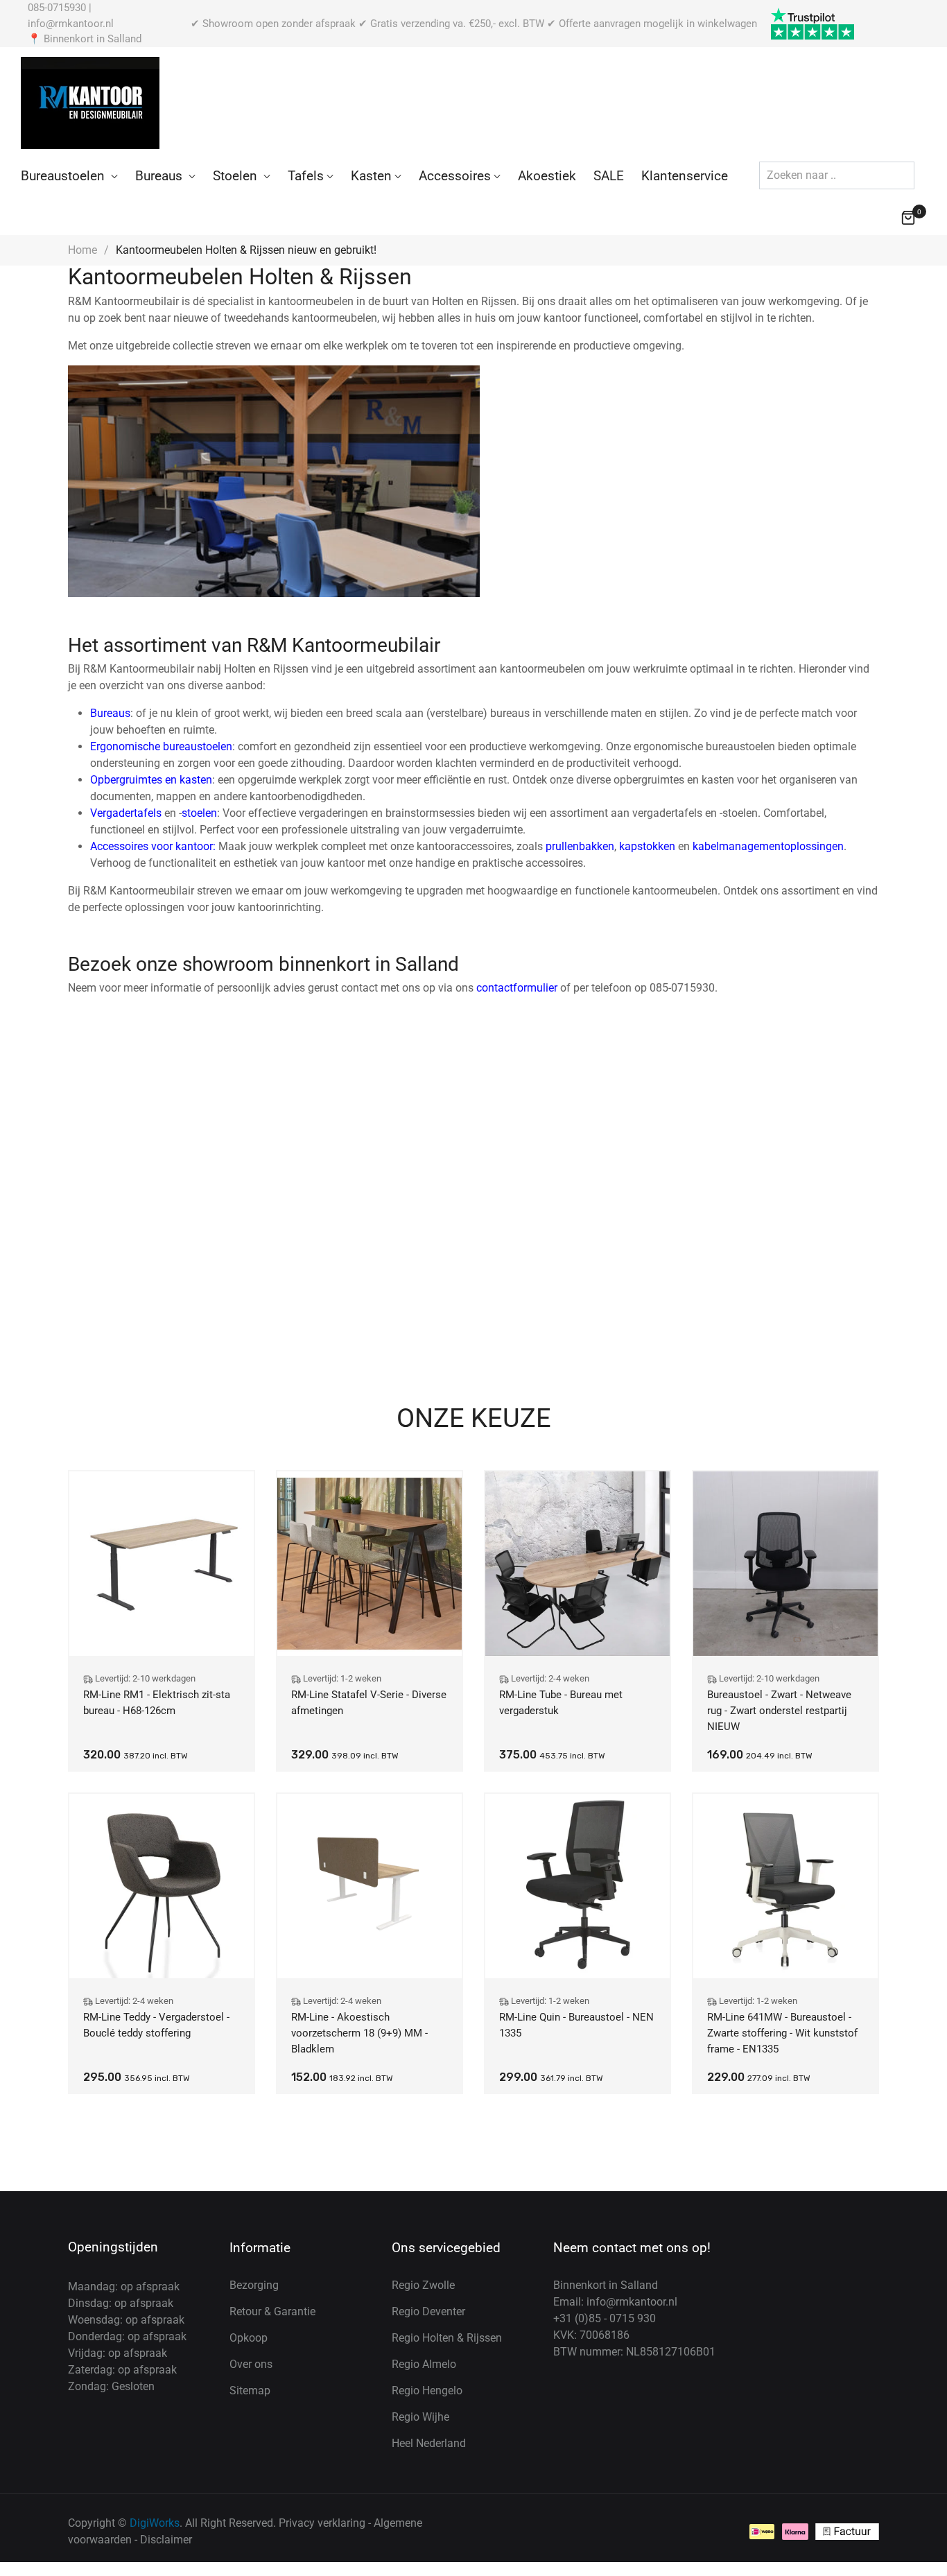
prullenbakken (580, 846)
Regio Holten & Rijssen (447, 2338)
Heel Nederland (429, 2443)
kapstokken (647, 846)
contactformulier (517, 988)
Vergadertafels (126, 813)
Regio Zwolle (423, 2285)
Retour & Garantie (272, 2311)
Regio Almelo (424, 2364)
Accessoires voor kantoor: (153, 846)
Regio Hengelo (427, 2391)
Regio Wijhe (420, 2417)
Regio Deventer (428, 2311)
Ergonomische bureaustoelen (161, 746)
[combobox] (837, 175)
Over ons (251, 2364)
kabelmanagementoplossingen (768, 846)
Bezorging (254, 2285)
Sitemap (250, 2391)
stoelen (199, 813)
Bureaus (110, 713)
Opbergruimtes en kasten (151, 780)
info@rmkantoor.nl (71, 24)
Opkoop (249, 2338)
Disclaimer (166, 2540)
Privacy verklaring (322, 2523)
